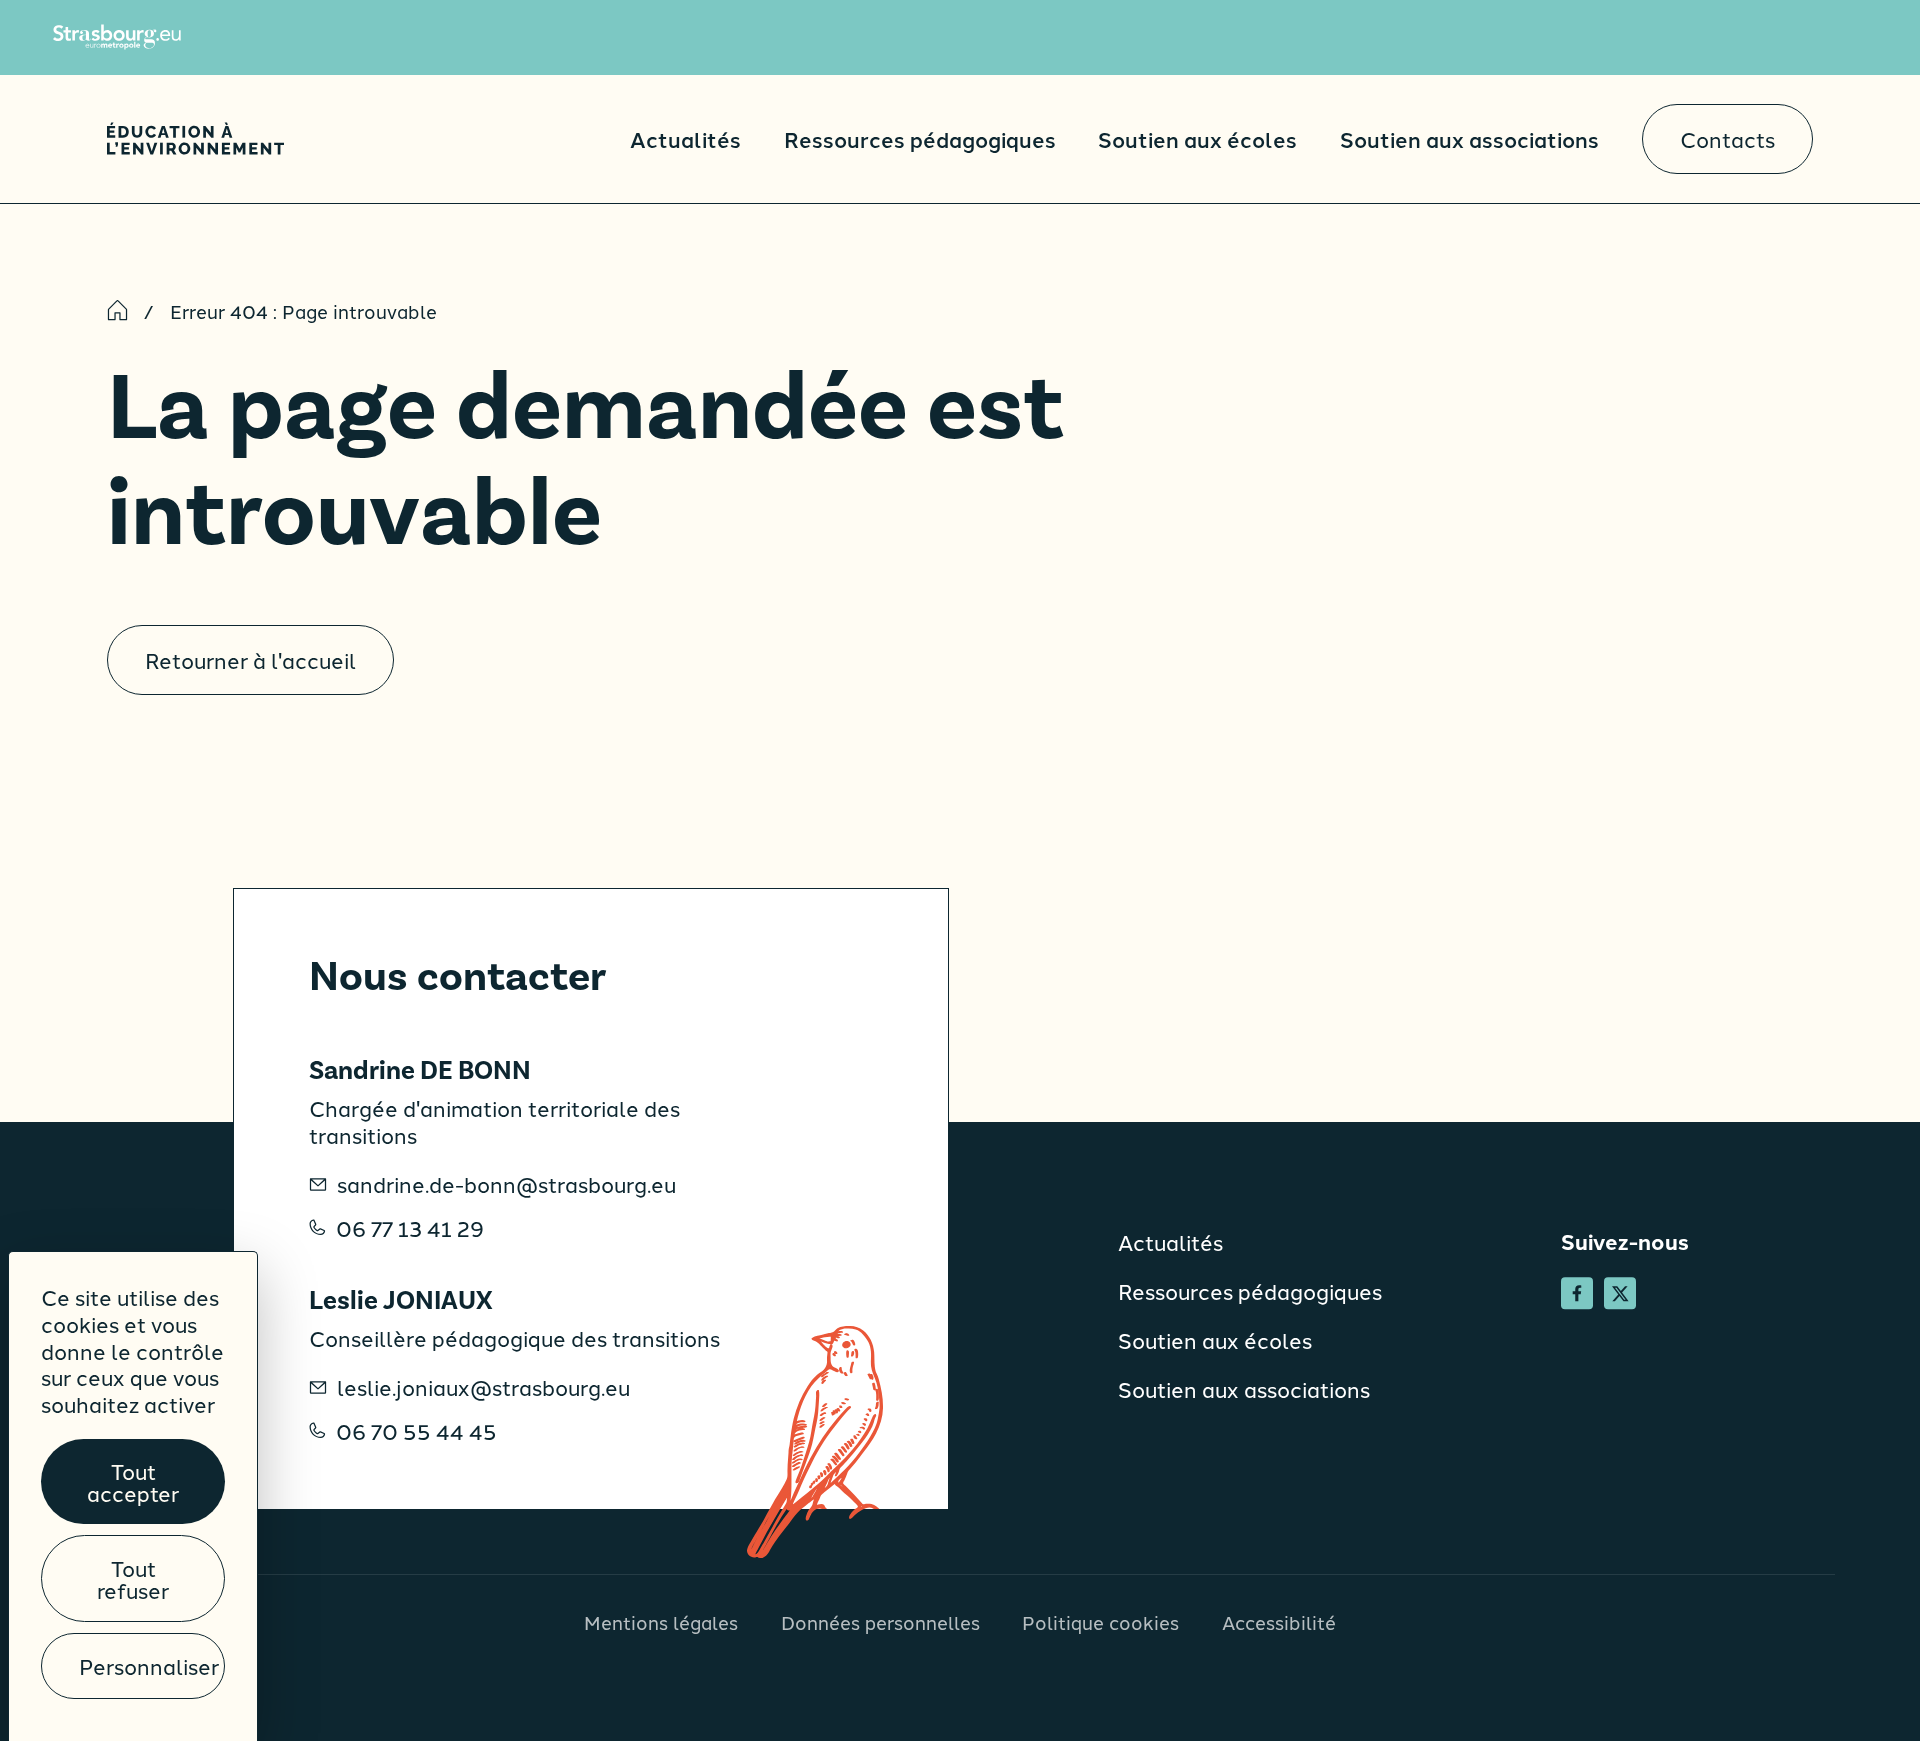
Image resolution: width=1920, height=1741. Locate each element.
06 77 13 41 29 (410, 1228)
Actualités (685, 138)
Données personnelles (880, 1622)
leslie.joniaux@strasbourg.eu (483, 1387)
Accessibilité (1279, 1622)
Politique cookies (1100, 1622)
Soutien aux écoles (1197, 138)
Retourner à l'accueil (250, 659)
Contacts (1727, 138)
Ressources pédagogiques (920, 138)
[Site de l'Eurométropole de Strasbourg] (117, 37)
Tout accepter (133, 1481)
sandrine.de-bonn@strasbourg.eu (506, 1184)
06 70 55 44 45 (416, 1431)
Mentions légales (661, 1622)
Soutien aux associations (1469, 138)
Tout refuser (133, 1578)
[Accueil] (195, 138)
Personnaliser (149, 1665)
